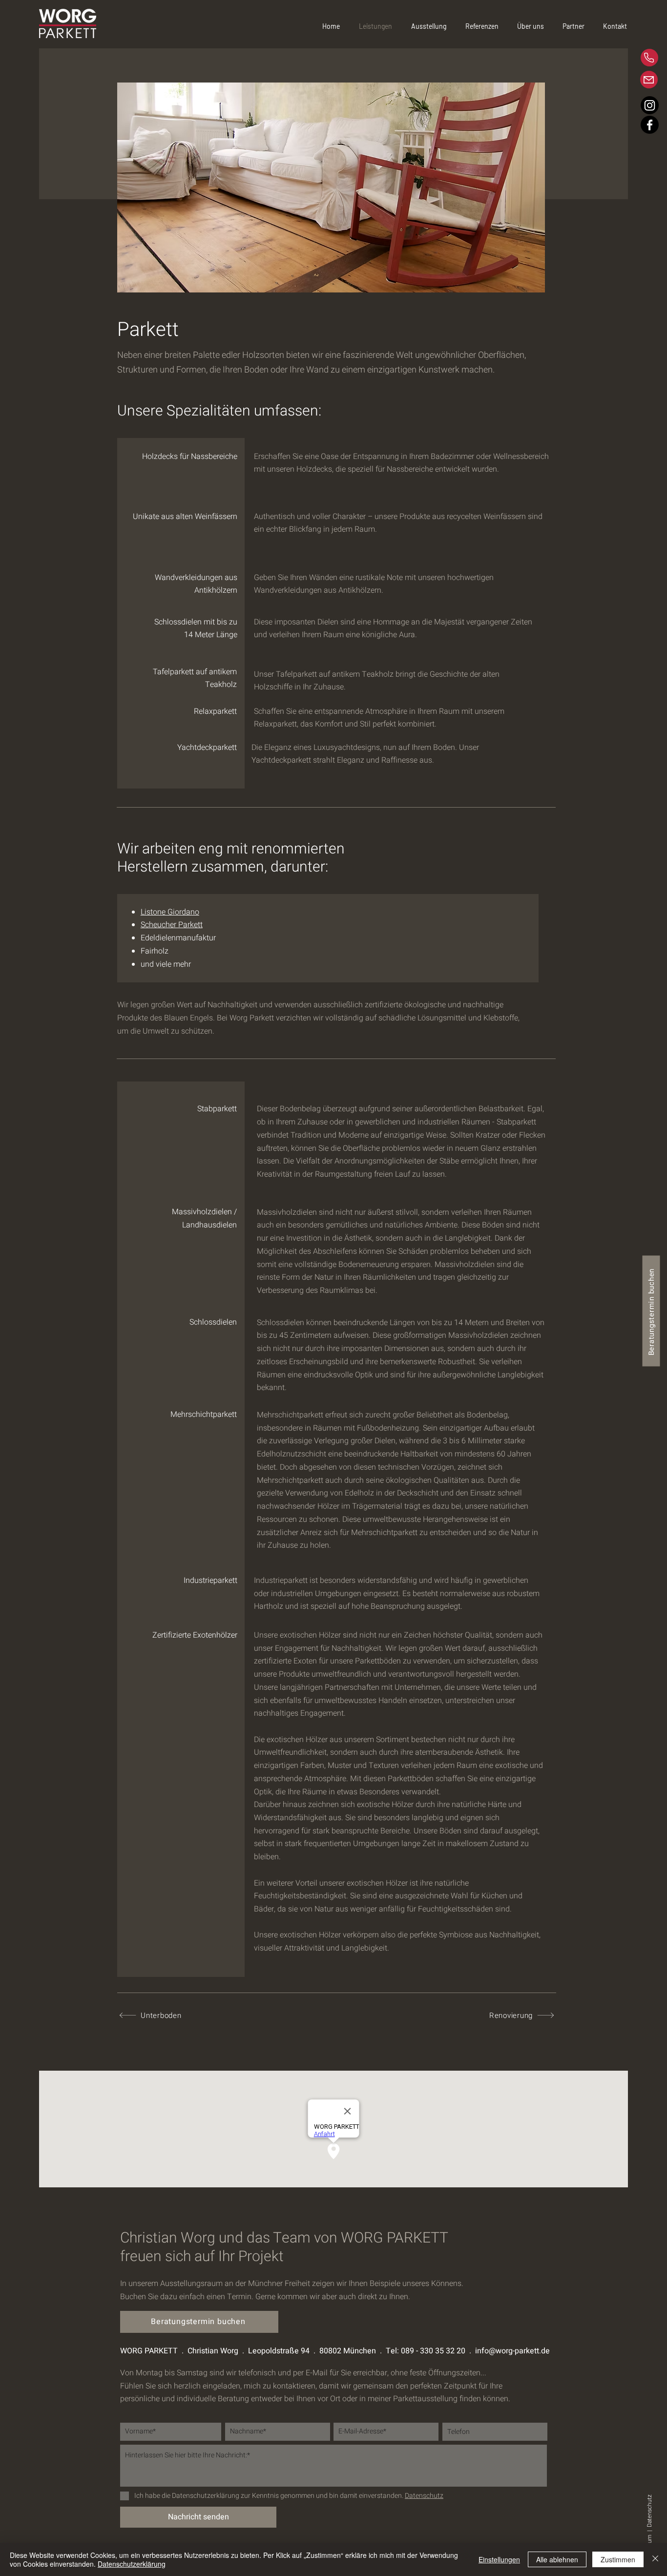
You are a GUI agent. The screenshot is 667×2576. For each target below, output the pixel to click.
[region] (615, 58)
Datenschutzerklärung (132, 2564)
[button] (535, 26)
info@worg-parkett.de (512, 2351)
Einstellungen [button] (499, 2559)
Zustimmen (618, 2559)
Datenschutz (649, 2510)
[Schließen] (655, 2559)
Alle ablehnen (557, 2559)
